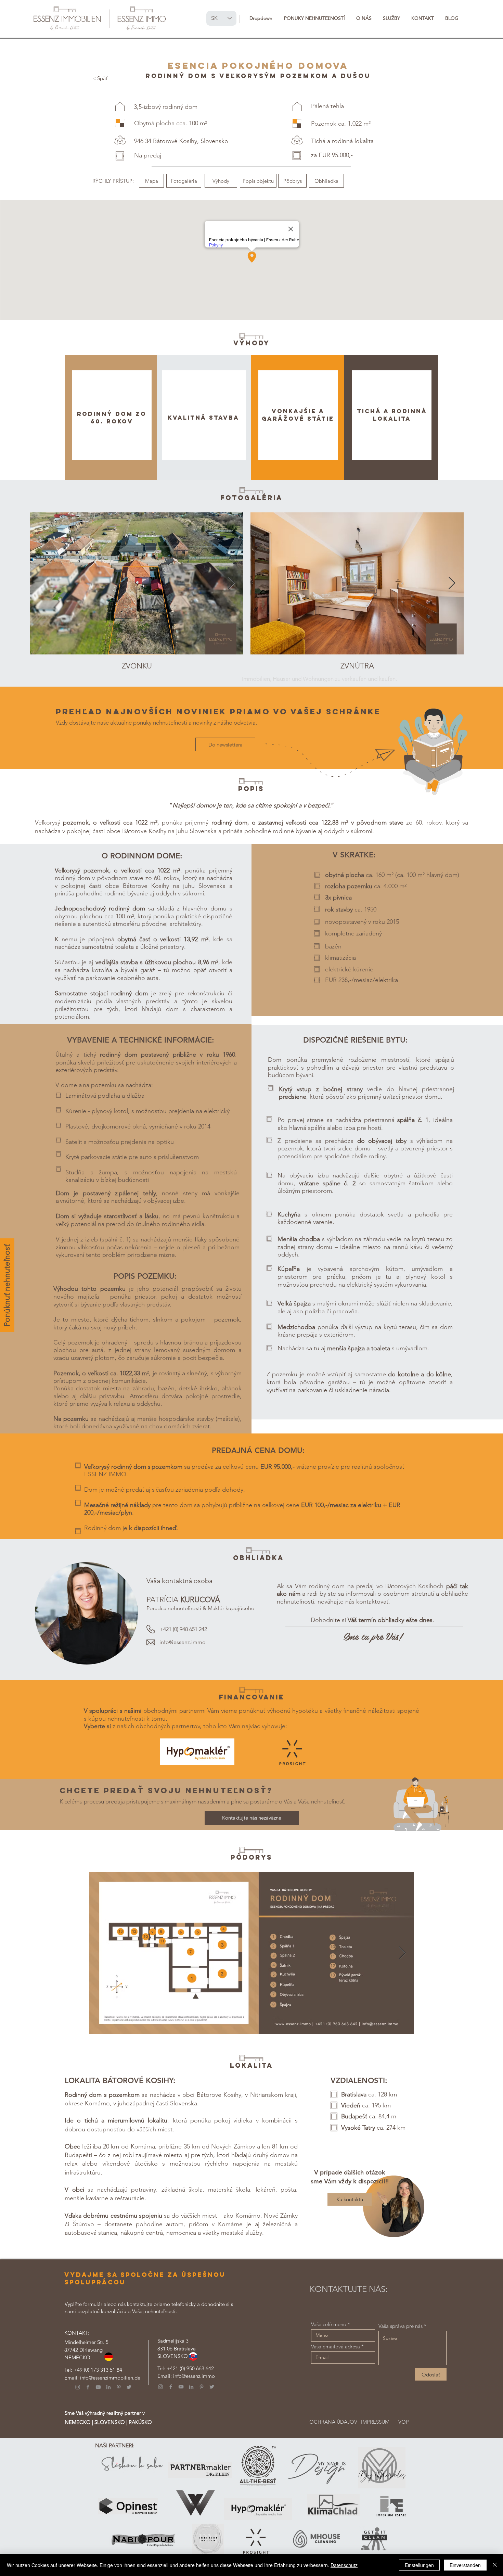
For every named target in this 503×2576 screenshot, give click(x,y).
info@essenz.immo (194, 2376)
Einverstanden (465, 2565)
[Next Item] (231, 583)
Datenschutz (344, 2565)
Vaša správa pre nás (401, 2326)
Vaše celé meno (329, 2324)
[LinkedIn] (108, 2387)
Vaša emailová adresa (336, 2347)
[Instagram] (78, 2387)
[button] (261, 18)
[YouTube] (98, 2387)
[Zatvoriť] (495, 2565)
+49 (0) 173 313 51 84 (98, 2370)
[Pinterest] (119, 2387)
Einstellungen (419, 2565)
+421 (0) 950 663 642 (190, 2368)
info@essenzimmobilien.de (110, 2378)
